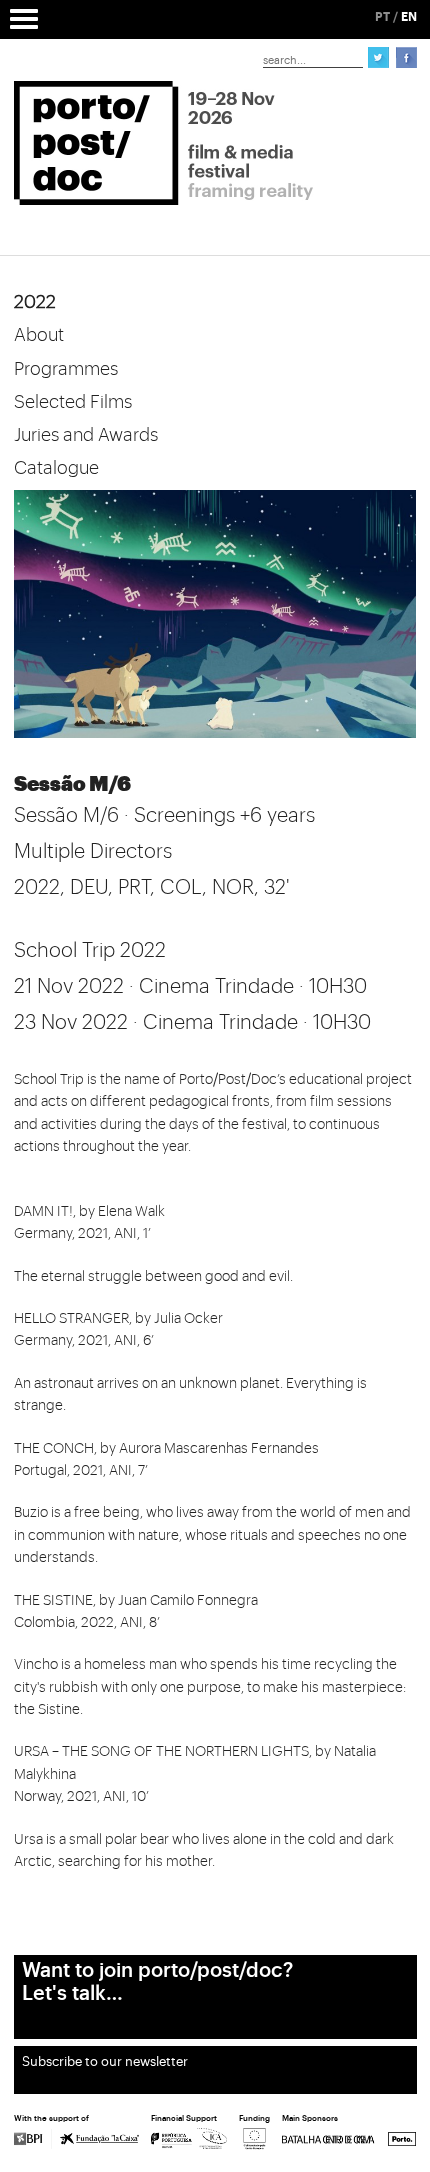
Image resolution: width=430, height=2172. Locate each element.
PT (382, 17)
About (39, 335)
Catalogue (56, 468)
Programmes (66, 369)
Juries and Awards (86, 435)
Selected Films (73, 402)
